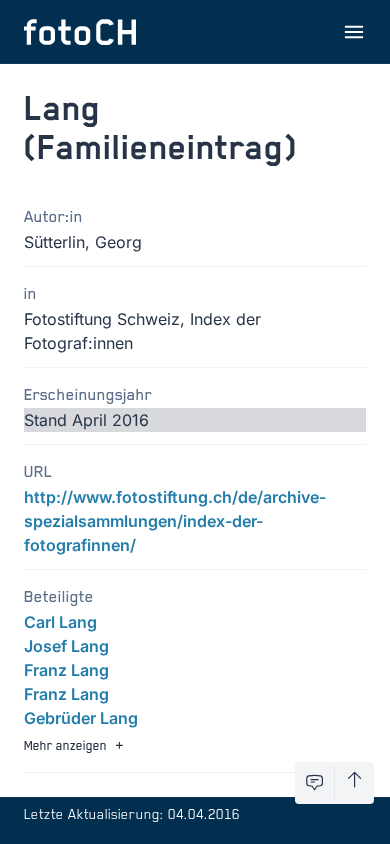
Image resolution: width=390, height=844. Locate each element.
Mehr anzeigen (65, 745)
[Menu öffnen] (354, 32)
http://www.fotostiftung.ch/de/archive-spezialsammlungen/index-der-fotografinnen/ (175, 521)
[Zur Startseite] (80, 32)
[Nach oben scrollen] (354, 783)
